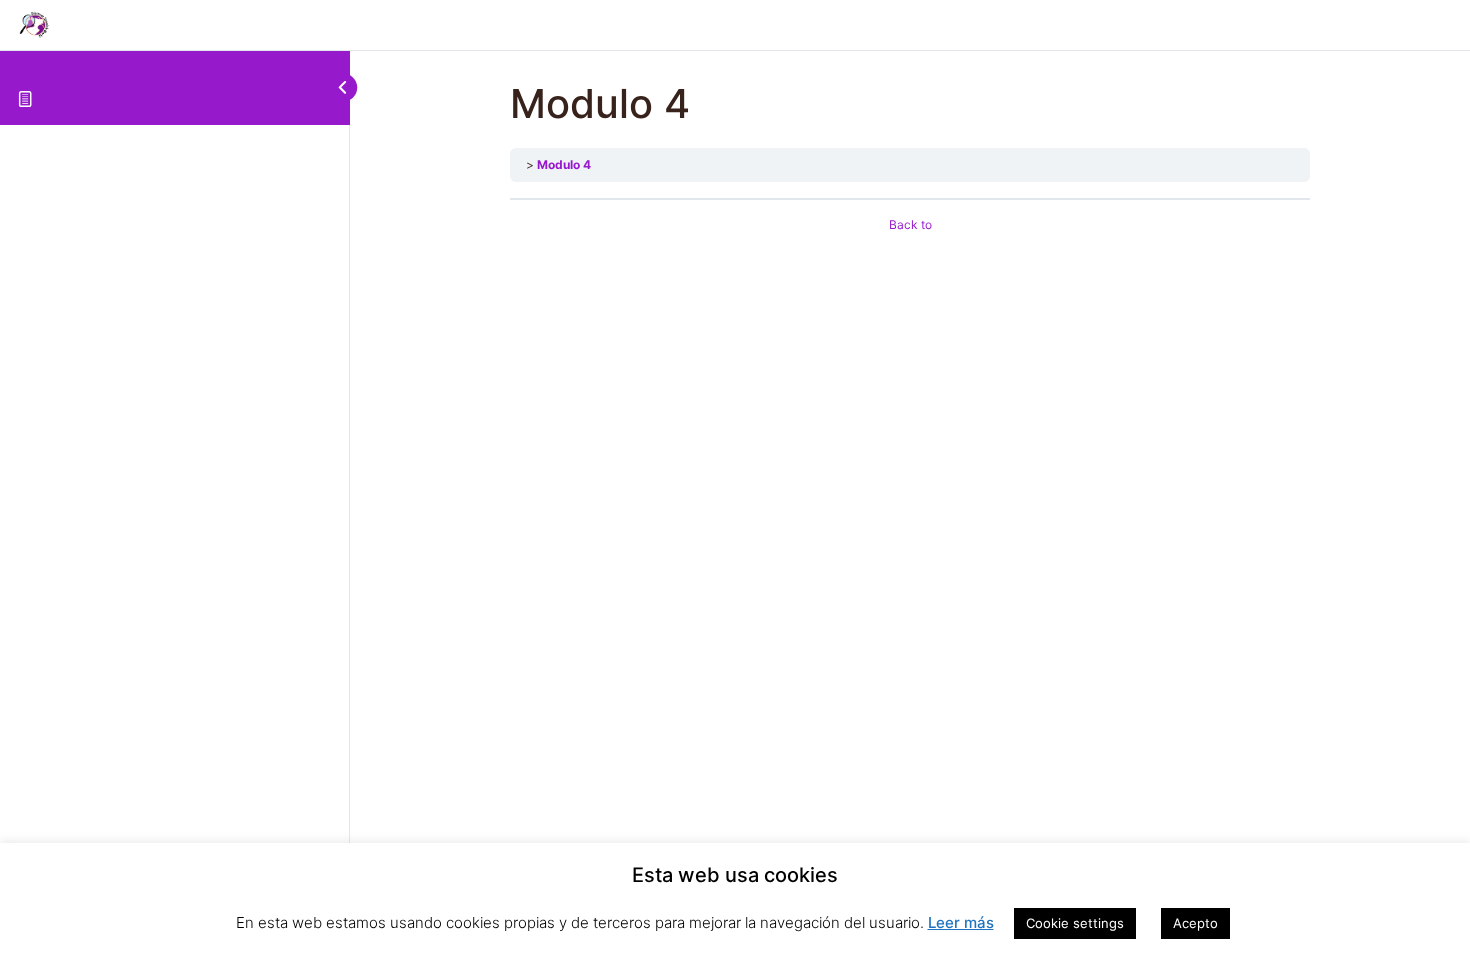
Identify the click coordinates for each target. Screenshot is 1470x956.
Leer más (961, 922)
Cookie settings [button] (1075, 923)
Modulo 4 (564, 164)
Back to (910, 224)
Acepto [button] (1195, 923)
